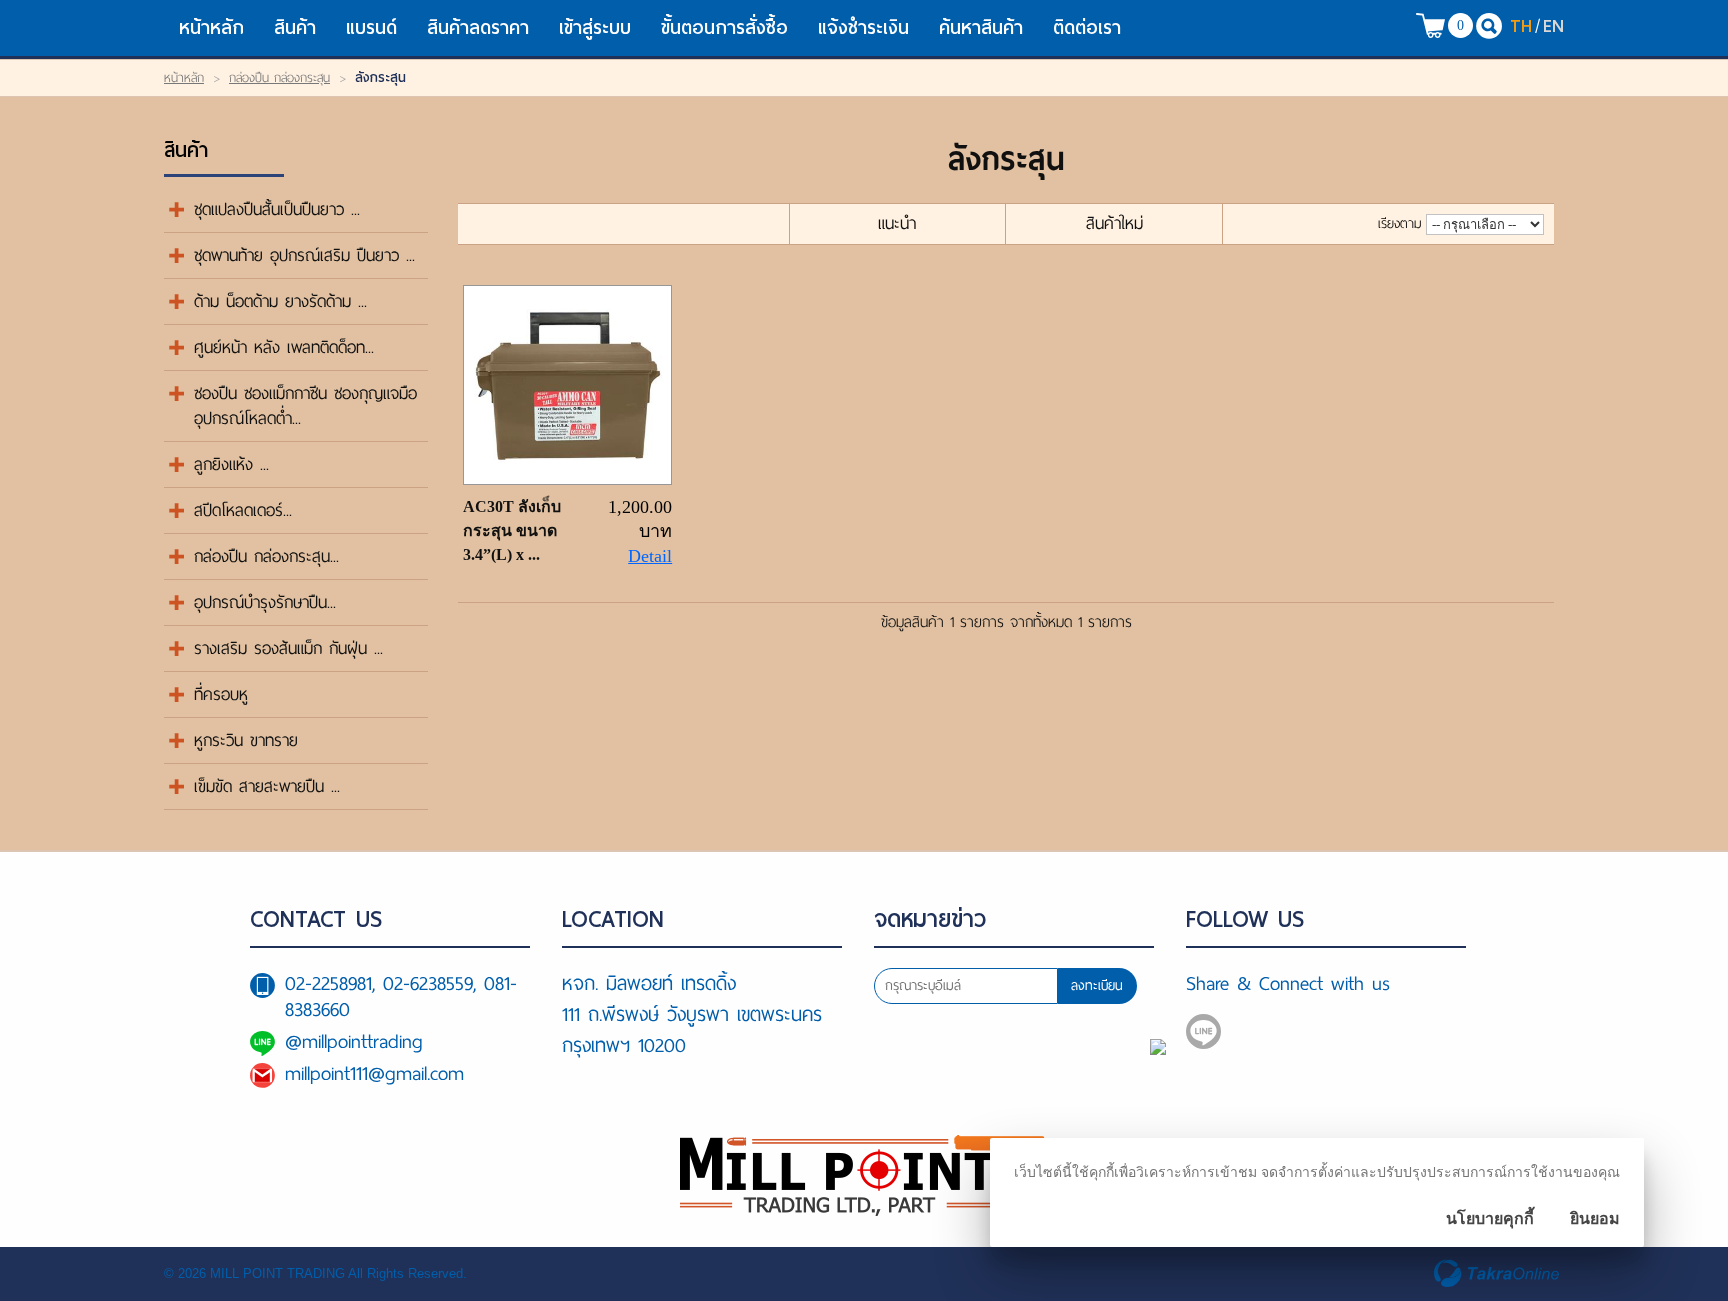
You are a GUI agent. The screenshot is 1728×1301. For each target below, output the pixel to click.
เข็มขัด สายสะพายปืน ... (267, 786)
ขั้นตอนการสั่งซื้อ (724, 27)
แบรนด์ (371, 27)
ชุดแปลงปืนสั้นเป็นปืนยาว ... (277, 209)
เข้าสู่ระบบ (595, 27)
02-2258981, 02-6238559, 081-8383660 (401, 996)
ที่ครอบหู (221, 694)
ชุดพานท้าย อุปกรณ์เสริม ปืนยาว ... (304, 255)
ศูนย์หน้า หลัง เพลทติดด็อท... (284, 347)
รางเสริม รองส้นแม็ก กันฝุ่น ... (288, 648)
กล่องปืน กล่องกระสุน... (266, 556)
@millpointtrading (354, 1041)
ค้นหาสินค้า (981, 27)
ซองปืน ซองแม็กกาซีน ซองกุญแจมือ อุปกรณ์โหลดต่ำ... (305, 406)
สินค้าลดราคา (478, 27)
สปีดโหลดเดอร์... (243, 510)
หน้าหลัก (211, 27)
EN (1553, 25)
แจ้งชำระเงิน (863, 27)
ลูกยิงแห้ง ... (231, 464)
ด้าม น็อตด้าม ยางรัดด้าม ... (280, 301)
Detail (650, 556)
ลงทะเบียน (1097, 985)
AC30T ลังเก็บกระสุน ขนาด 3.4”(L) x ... (512, 530)
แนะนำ (897, 223)
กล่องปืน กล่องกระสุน (279, 78)
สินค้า (295, 27)
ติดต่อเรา (1087, 27)
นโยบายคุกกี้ (1490, 1218)
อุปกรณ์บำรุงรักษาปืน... (265, 602)
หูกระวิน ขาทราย (246, 740)
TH (1521, 25)
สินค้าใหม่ (1114, 223)
